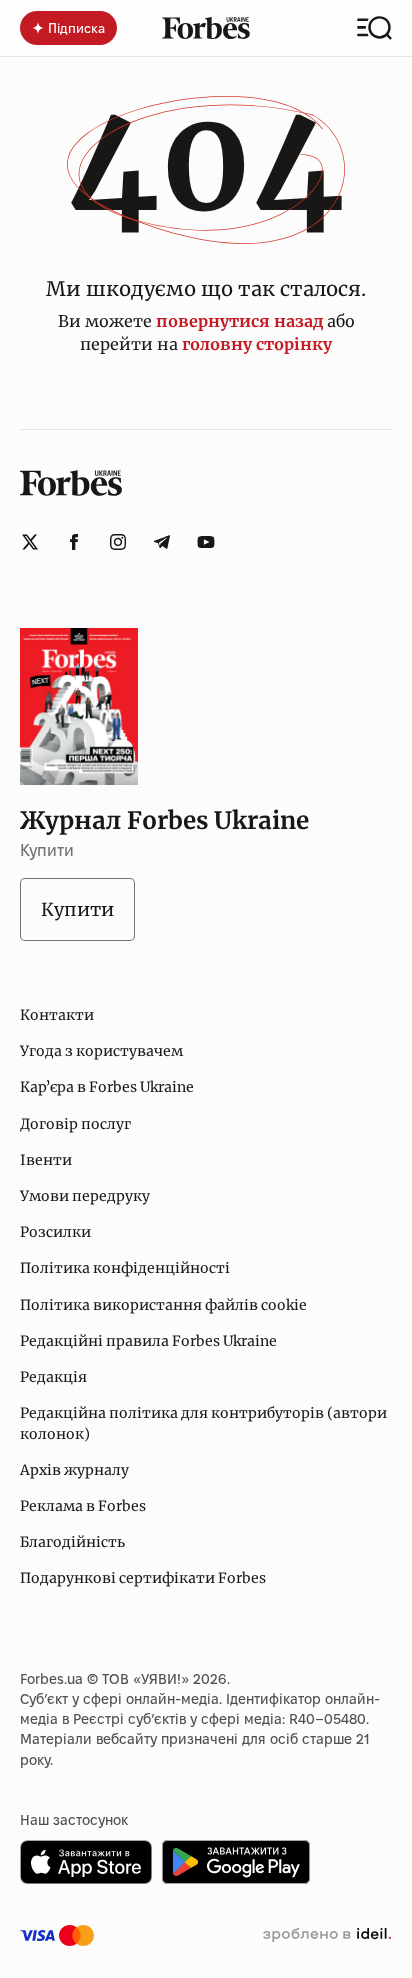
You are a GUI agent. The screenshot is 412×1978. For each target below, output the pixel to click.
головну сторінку (257, 344)
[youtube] (206, 542)
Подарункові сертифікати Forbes (143, 1578)
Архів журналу (74, 1470)
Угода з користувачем (101, 1051)
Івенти (46, 1160)
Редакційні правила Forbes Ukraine (148, 1341)
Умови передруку (85, 1196)
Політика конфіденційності (125, 1268)
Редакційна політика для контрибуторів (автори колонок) (203, 1423)
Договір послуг (75, 1124)
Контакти (57, 1015)
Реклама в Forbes (83, 1506)
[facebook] (74, 542)
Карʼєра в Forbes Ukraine (107, 1087)
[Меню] (374, 28)
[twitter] (30, 542)
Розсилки (55, 1232)
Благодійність (72, 1542)
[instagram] (118, 542)
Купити (77, 909)
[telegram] (162, 542)
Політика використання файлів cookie (163, 1305)
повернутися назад (239, 321)
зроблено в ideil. (327, 1935)
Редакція (53, 1377)
